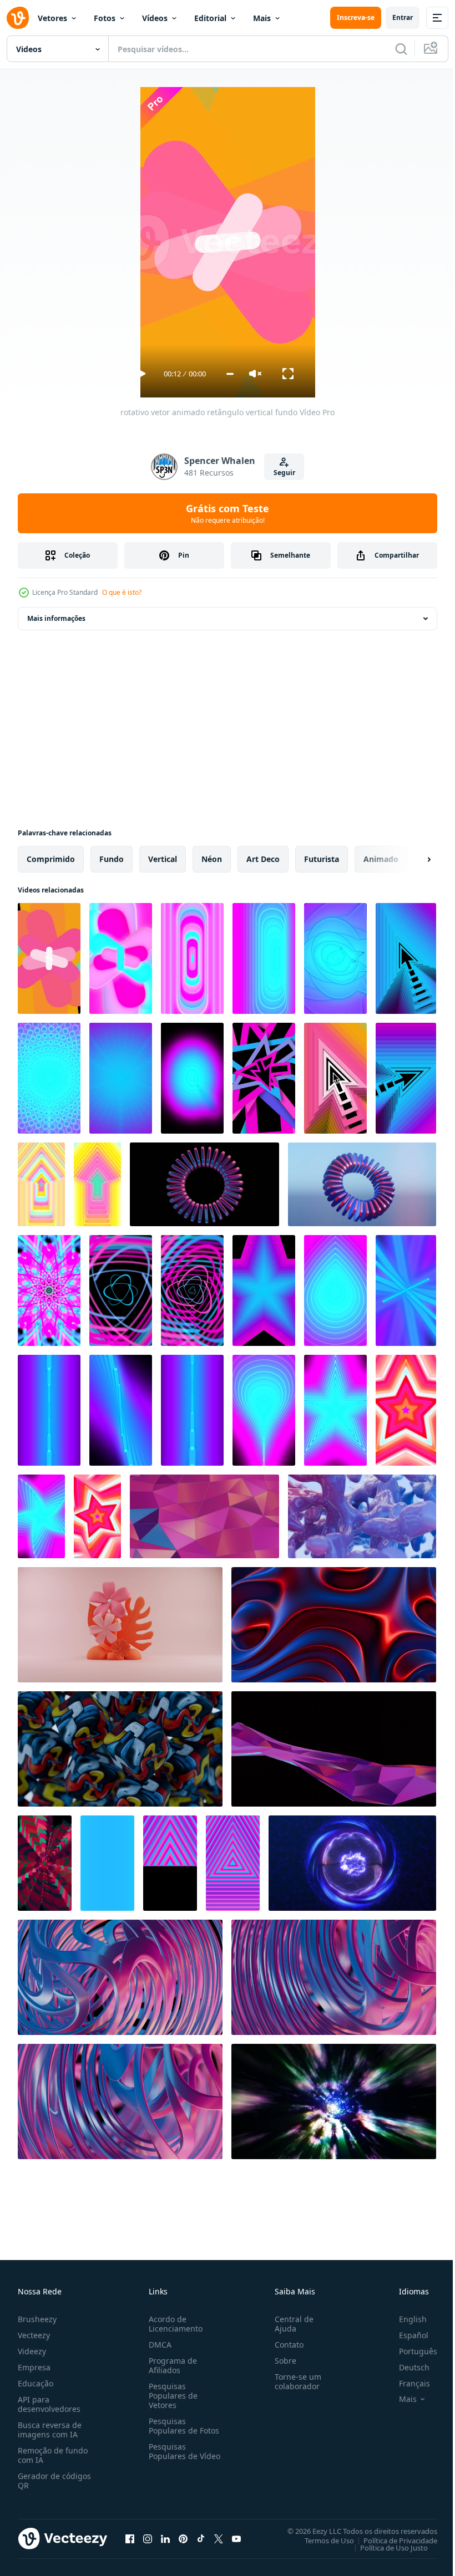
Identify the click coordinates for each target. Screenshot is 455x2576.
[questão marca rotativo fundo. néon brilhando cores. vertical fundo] (335, 958)
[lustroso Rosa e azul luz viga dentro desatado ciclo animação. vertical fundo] (107, 1863)
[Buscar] (401, 49)
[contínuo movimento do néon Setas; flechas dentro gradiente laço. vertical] (97, 1184)
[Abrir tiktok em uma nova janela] (201, 2538)
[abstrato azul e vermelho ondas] (334, 1625)
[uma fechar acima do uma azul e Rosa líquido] (362, 1516)
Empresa (34, 2367)
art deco (263, 859)
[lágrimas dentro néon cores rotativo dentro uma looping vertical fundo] (335, 1290)
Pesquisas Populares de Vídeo (171, 2456)
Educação (36, 2383)
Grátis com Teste (228, 513)
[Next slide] (411, 859)
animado (381, 859)
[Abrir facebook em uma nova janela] (130, 2538)
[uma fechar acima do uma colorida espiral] (120, 2101)
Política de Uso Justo (386, 2547)
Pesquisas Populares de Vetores (171, 2396)
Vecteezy (34, 2335)
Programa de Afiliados (171, 2365)
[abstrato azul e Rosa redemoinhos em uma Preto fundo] (120, 1977)
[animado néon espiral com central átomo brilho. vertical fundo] (121, 1290)
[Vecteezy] (18, 18)
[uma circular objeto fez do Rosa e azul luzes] (204, 1184)
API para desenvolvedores (49, 2404)
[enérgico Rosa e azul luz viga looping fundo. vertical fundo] (121, 1410)
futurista (322, 859)
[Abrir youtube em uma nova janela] (236, 2538)
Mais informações (56, 618)
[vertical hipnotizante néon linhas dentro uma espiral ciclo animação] (49, 1290)
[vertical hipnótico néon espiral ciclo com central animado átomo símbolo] (192, 1290)
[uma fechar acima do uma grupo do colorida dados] (120, 1749)
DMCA (158, 2345)
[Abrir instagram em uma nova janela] (148, 2538)
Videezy (32, 2351)
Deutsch (406, 2367)
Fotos (105, 18)
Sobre (281, 2361)
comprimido (51, 859)
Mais (262, 18)
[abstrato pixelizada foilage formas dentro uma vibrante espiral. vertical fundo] (45, 1863)
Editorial (210, 18)
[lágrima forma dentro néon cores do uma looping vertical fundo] (264, 1410)
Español (405, 2335)
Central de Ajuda (290, 2324)
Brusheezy (37, 2319)
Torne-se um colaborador (294, 2381)
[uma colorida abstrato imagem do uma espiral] (334, 1977)
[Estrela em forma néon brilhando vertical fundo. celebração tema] (335, 1410)
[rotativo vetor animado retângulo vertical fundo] (49, 958)
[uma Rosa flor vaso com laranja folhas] (120, 1625)
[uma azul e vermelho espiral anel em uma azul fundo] (362, 1184)
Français (406, 2383)
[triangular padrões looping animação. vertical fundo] (170, 1863)
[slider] (230, 374)
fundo (112, 859)
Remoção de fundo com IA (53, 2455)
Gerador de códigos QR (54, 2481)
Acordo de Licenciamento (173, 2324)
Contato (285, 2345)
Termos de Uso (321, 2540)
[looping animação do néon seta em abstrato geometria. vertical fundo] (406, 1078)
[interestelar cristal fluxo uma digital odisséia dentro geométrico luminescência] (204, 1516)
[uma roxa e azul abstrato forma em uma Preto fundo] (334, 1749)
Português (410, 2351)
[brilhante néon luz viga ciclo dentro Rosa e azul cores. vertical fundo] (192, 1410)
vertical (163, 859)
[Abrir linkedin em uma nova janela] (165, 2538)
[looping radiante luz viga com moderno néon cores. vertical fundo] (49, 1410)
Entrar (403, 17)
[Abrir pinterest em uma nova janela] (183, 2538)
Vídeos (155, 18)
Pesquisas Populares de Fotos (182, 2426)
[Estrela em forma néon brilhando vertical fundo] (41, 1516)
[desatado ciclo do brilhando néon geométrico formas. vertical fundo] (264, 958)
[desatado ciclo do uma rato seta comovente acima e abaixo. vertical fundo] (406, 958)
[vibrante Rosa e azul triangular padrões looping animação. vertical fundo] (233, 1863)
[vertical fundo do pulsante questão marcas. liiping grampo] (121, 1078)
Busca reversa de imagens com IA (50, 2430)
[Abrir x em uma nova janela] (219, 2538)
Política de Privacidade (392, 2540)
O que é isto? (122, 592)
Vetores (52, 18)
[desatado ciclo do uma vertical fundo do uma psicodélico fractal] (49, 1078)
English (405, 2319)
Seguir (284, 473)
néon (212, 859)
